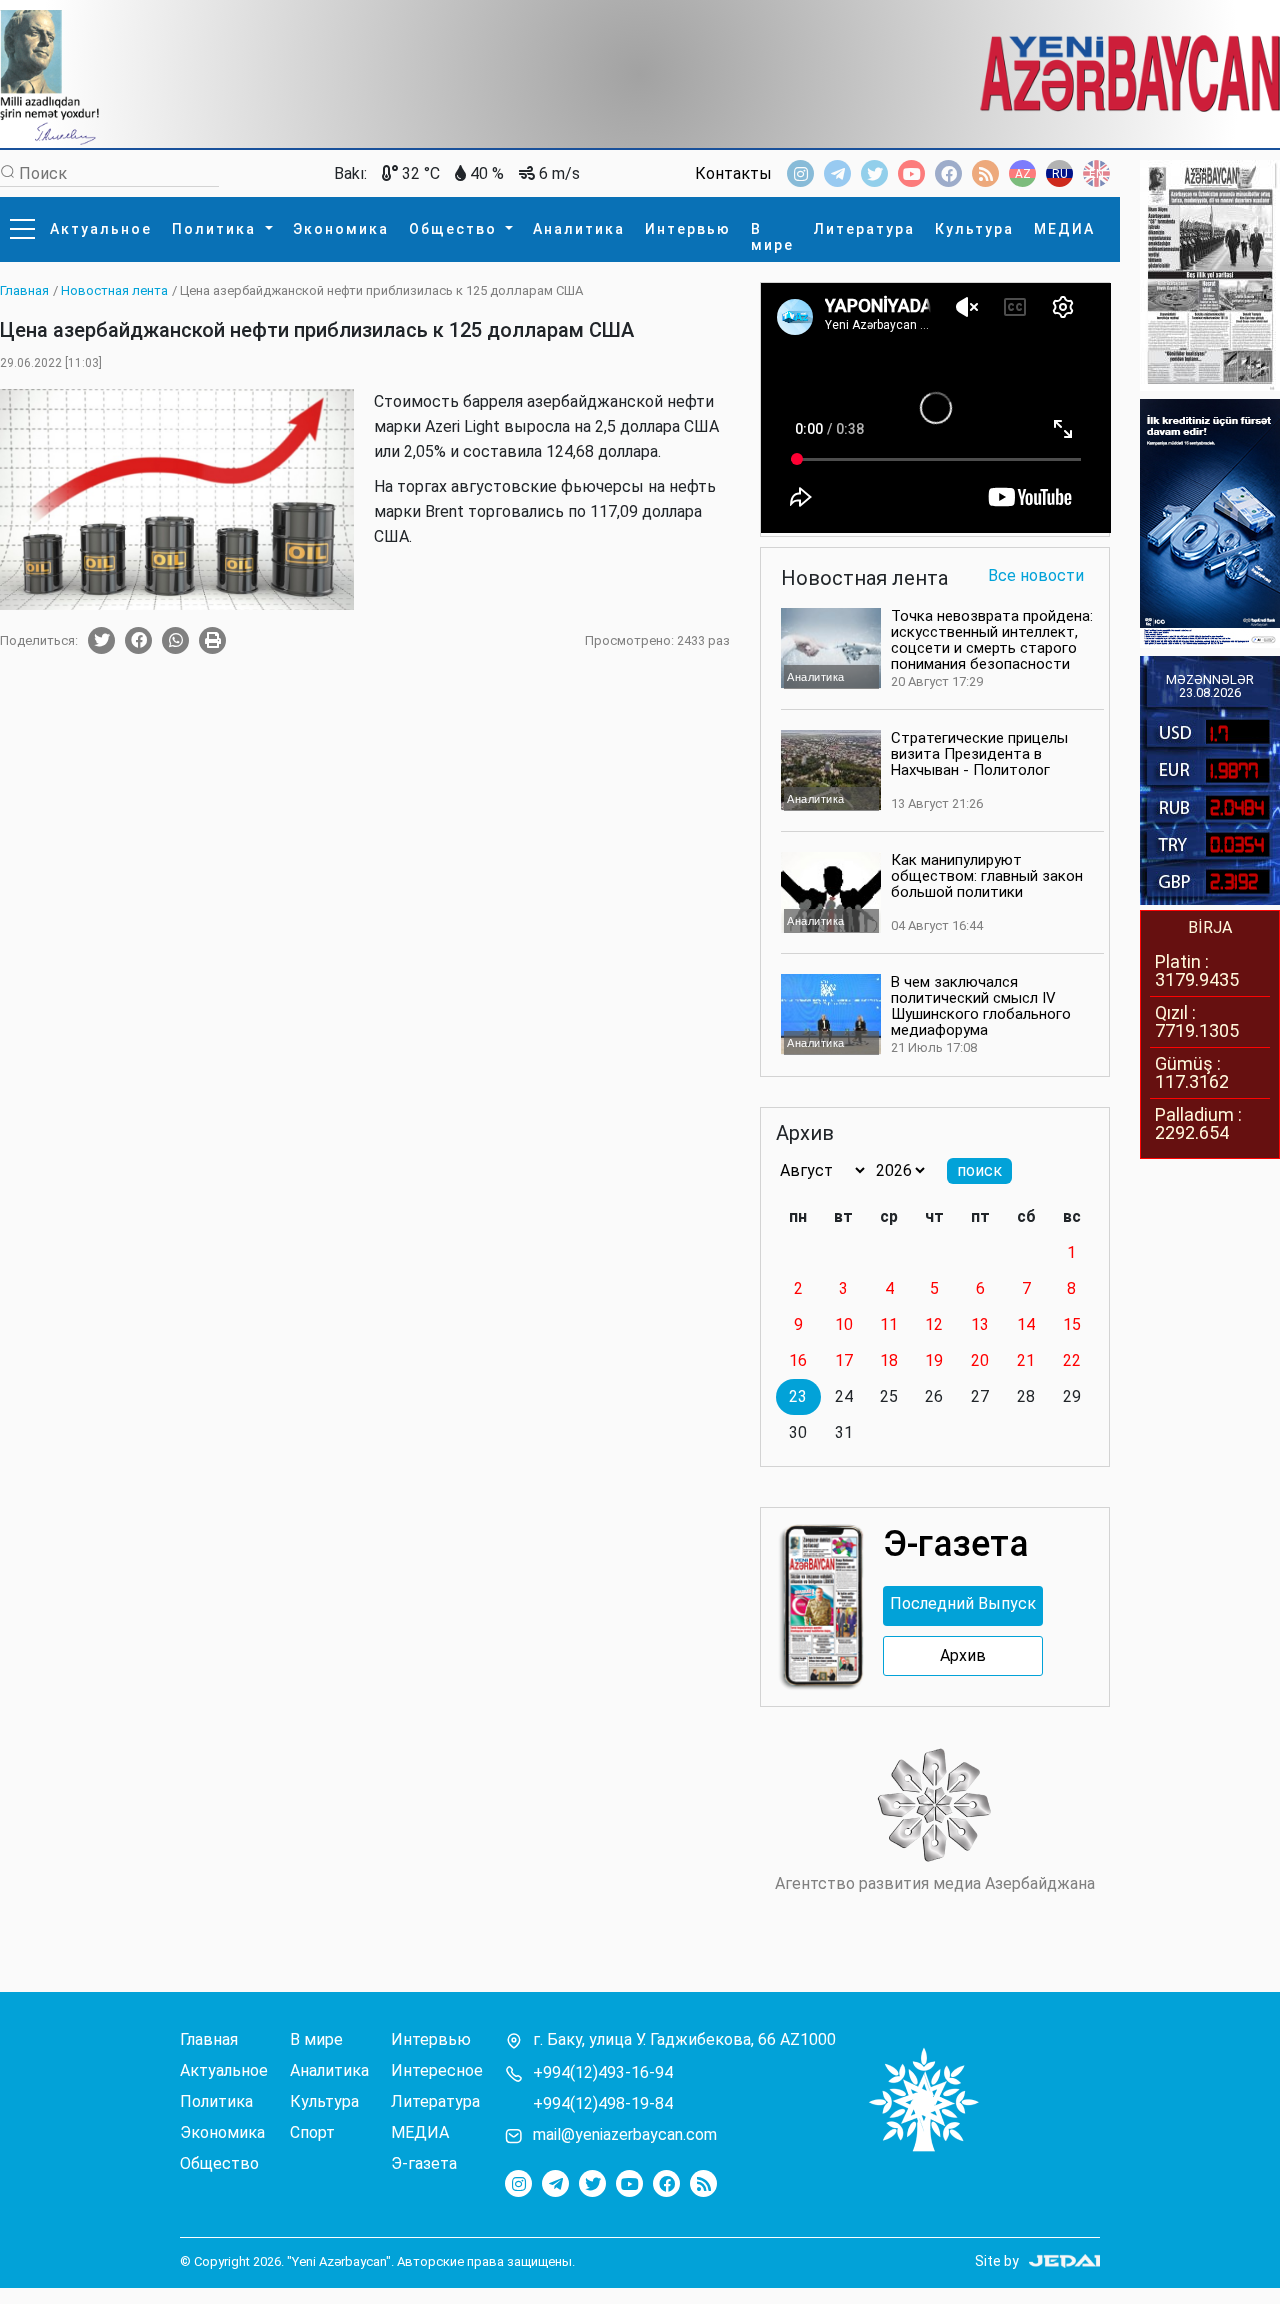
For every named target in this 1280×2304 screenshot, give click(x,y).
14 (1026, 1324)
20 (980, 1360)
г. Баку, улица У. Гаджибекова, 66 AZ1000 (684, 2040)
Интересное (437, 2071)
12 (934, 1324)
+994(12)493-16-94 (603, 2073)
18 (889, 1360)
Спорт (312, 2133)
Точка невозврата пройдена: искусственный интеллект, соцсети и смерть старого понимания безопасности (992, 640)
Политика (216, 229)
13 (980, 1324)
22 (1072, 1360)
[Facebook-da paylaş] (138, 640)
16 (798, 1360)
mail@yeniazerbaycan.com (625, 2135)
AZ (1023, 174)
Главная (209, 2040)
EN (1096, 174)
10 (844, 1324)
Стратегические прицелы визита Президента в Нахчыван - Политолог (979, 754)
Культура (974, 229)
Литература (864, 229)
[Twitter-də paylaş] (101, 640)
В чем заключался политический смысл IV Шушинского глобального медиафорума (981, 1006)
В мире (772, 237)
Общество (455, 229)
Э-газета (424, 2164)
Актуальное (101, 229)
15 (1072, 1324)
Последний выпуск (963, 1603)
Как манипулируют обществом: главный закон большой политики (987, 876)
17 (844, 1360)
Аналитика (579, 229)
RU (1060, 174)
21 (1026, 1360)
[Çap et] (212, 640)
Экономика (341, 229)
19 (934, 1360)
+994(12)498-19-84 (603, 2104)
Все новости (1036, 576)
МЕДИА (1064, 229)
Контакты (733, 174)
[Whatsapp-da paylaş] (175, 640)
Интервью (688, 229)
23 (798, 1396)
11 (889, 1324)
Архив (963, 1656)
